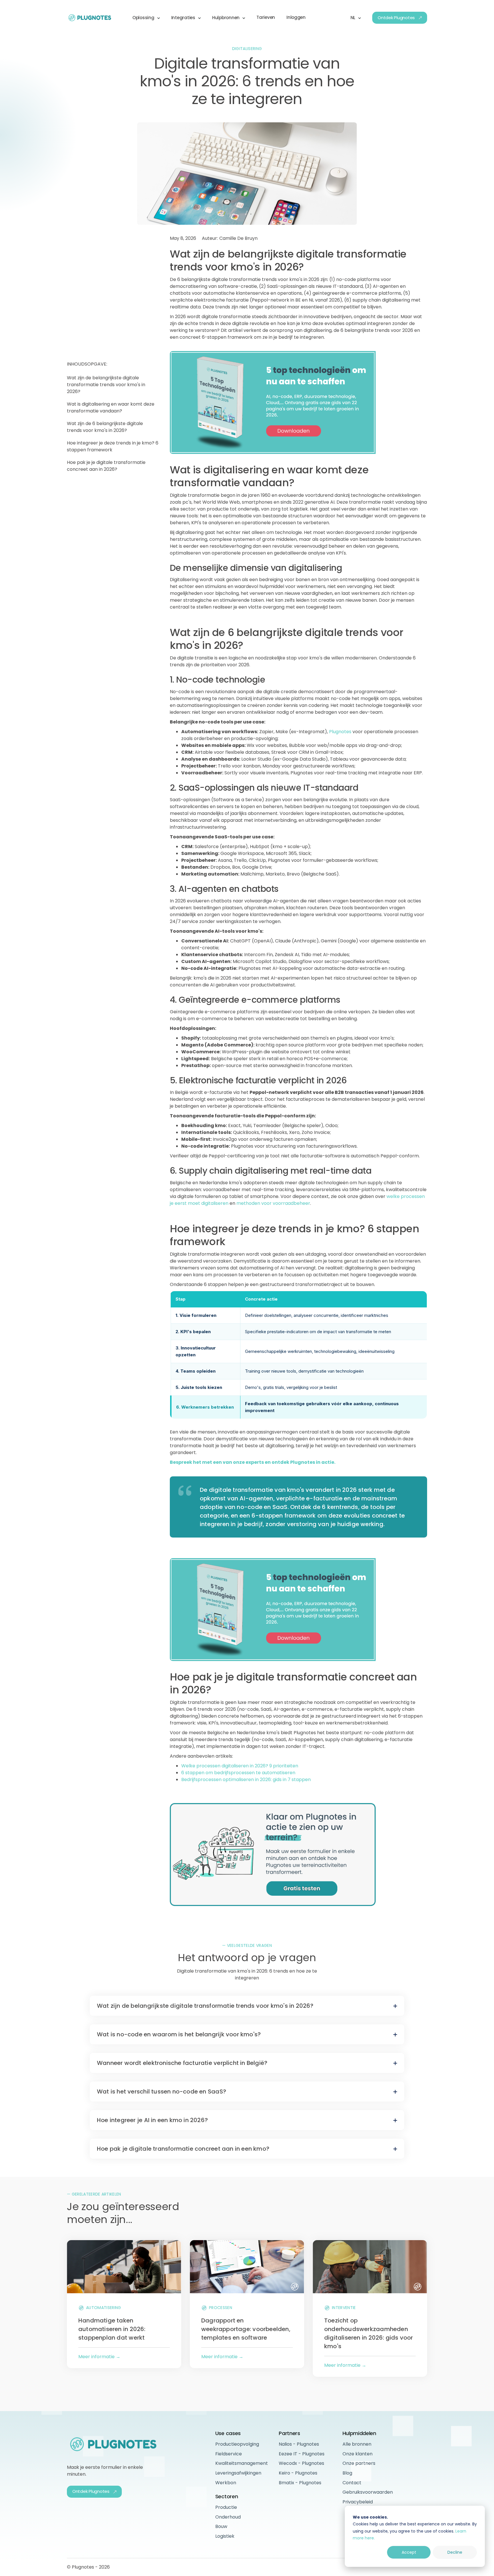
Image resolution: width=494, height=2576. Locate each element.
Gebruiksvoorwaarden (368, 2492)
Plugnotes (340, 732)
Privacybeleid (358, 2502)
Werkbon (226, 2483)
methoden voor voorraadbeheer (273, 1203)
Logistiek (225, 2536)
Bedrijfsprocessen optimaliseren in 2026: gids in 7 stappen (246, 1780)
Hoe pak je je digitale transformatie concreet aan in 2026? (106, 466)
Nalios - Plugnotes (299, 2444)
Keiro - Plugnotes (298, 2473)
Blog (347, 2473)
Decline (455, 2552)
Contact (352, 2483)
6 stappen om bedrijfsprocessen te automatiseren (238, 1773)
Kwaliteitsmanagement (242, 2463)
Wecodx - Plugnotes (301, 2463)
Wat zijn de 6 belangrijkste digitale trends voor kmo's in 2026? (105, 427)
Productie (226, 2507)
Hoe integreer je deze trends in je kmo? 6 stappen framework (113, 446)
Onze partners (359, 2463)
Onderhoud (228, 2517)
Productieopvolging (237, 2444)
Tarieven (266, 17)
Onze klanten (357, 2454)
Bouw (221, 2526)
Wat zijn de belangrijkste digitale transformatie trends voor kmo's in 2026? (106, 385)
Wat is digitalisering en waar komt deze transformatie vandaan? (111, 407)
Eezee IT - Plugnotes (302, 2454)
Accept (409, 2552)
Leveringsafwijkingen (238, 2473)
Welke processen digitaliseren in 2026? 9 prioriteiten (240, 1766)
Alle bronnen (357, 2444)
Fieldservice (229, 2454)
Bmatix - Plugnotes (300, 2483)
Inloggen (296, 17)
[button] (146, 18)
